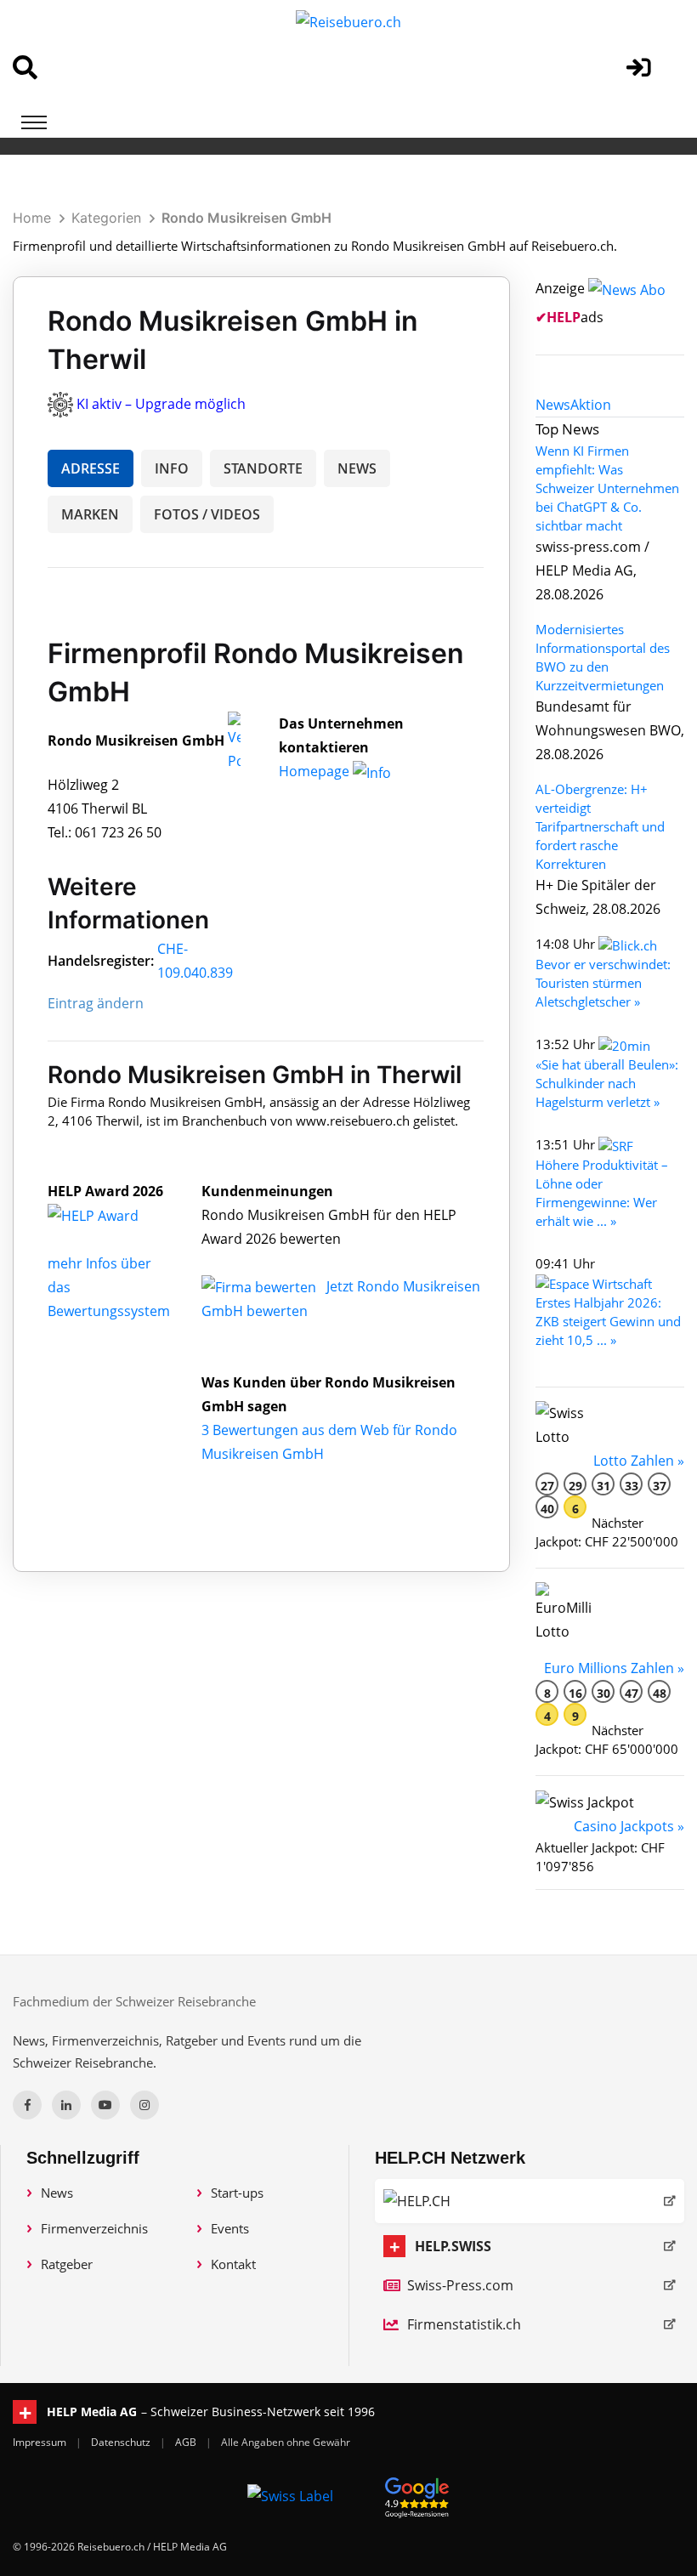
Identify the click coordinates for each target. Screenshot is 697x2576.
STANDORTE (263, 468)
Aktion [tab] (591, 405)
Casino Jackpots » (629, 1826)
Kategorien (106, 218)
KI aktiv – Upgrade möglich (161, 404)
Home (32, 218)
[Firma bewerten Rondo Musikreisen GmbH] (261, 1286)
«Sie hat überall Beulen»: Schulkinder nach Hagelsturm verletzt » (607, 1083)
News (57, 2193)
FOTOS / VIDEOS (207, 514)
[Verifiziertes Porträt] (234, 740)
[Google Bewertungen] (417, 2495)
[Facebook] (27, 2105)
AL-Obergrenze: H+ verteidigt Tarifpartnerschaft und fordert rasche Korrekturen (600, 826)
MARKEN (90, 514)
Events (230, 2228)
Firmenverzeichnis (94, 2228)
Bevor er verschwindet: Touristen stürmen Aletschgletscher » (603, 983)
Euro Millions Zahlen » (614, 1668)
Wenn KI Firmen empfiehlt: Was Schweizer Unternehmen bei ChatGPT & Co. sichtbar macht (607, 488)
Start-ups (237, 2193)
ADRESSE (91, 468)
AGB (187, 2442)
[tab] (553, 405)
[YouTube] (105, 2105)
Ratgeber (67, 2264)
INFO (172, 468)
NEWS (357, 468)
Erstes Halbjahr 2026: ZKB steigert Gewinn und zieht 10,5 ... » (608, 1321)
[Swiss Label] (290, 2495)
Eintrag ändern (96, 1003)
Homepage (316, 771)
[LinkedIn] (66, 2105)
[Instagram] (144, 2105)
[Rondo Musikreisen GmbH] (111, 1215)
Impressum (41, 2442)
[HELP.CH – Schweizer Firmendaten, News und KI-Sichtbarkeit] (530, 2201)
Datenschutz (122, 2442)
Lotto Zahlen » (639, 1461)
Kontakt (233, 2264)
